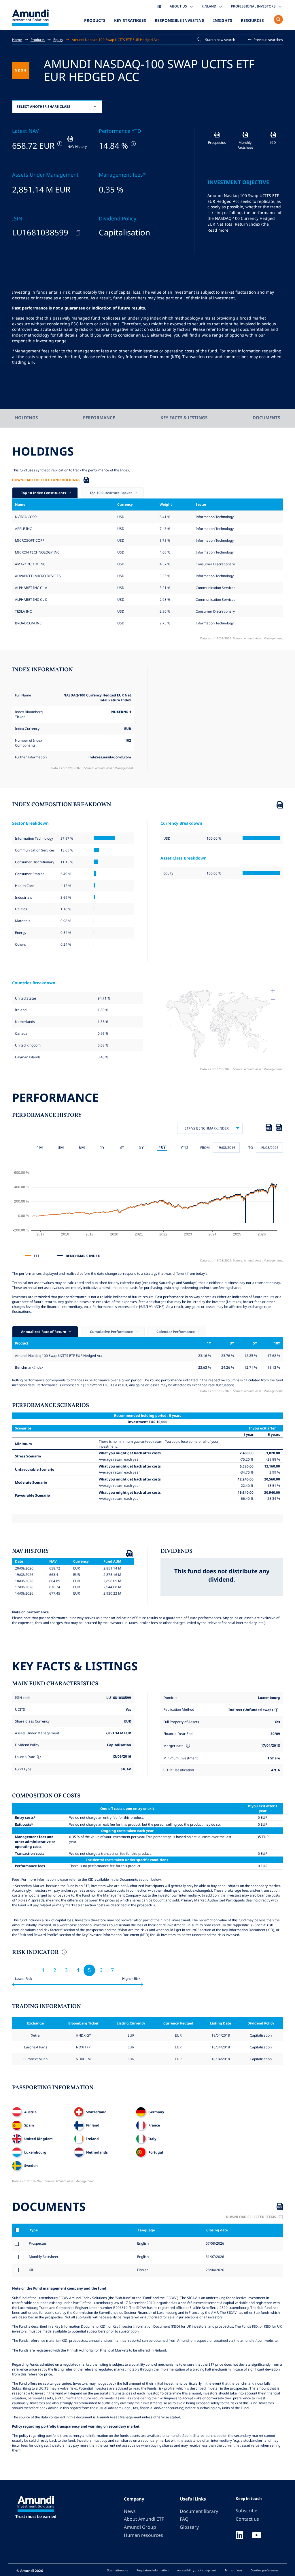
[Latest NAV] (59, 144)
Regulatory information (153, 2570)
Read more (218, 230)
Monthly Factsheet (44, 2256)
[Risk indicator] (64, 1953)
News (130, 2511)
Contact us (247, 2519)
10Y (162, 1147)
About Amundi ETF (144, 2519)
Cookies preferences (265, 2570)
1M (40, 1147)
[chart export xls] (269, 1128)
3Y (122, 1147)
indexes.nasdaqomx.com (110, 757)
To (251, 1147)
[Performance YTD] (133, 144)
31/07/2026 (214, 2256)
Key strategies (130, 20)
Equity (58, 39)
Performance (99, 418)
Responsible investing (180, 20)
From (205, 1147)
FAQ (184, 2519)
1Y (102, 1147)
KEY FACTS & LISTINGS (184, 418)
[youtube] (257, 2536)
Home (17, 39)
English (142, 2243)
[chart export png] (279, 1128)
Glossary (189, 2527)
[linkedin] (239, 2536)
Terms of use (233, 2570)
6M (82, 1147)
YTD (184, 1147)
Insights (223, 20)
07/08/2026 (214, 2243)
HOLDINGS (26, 418)
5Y (141, 1147)
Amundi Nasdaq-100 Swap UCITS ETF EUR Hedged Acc (116, 39)
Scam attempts (118, 2570)
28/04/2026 (214, 2270)
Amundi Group (140, 2527)
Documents (266, 418)
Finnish (142, 2270)
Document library (199, 2511)
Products (95, 20)
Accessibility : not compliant (197, 2570)
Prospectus (38, 2243)
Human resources (143, 2535)
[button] (266, 40)
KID (32, 2270)
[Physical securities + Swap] (276, 1710)
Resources (252, 20)
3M (61, 1147)
